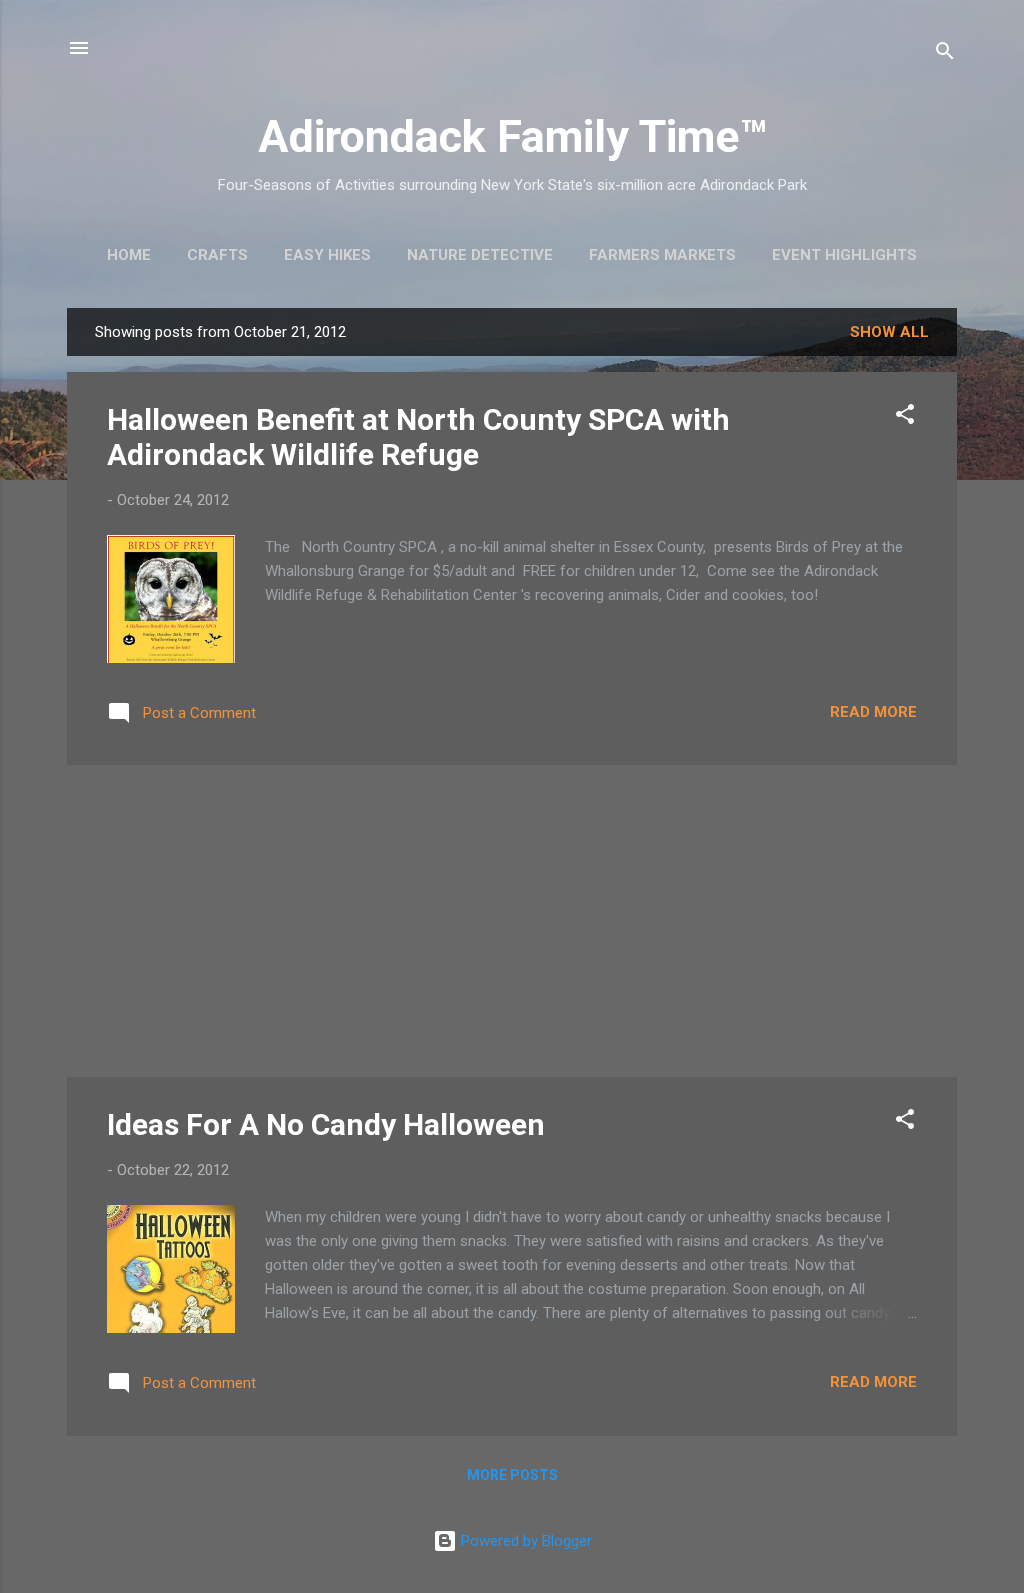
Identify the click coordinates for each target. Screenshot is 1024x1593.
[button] (905, 417)
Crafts (217, 255)
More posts (512, 1475)
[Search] (945, 54)
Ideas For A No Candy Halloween (326, 1124)
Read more (873, 712)
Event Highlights (844, 255)
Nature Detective (480, 255)
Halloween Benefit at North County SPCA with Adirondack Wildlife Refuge (418, 437)
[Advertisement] (512, 921)
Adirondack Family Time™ (512, 136)
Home (129, 255)
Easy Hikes (327, 255)
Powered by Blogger (524, 1541)
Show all (889, 332)
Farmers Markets (662, 255)
